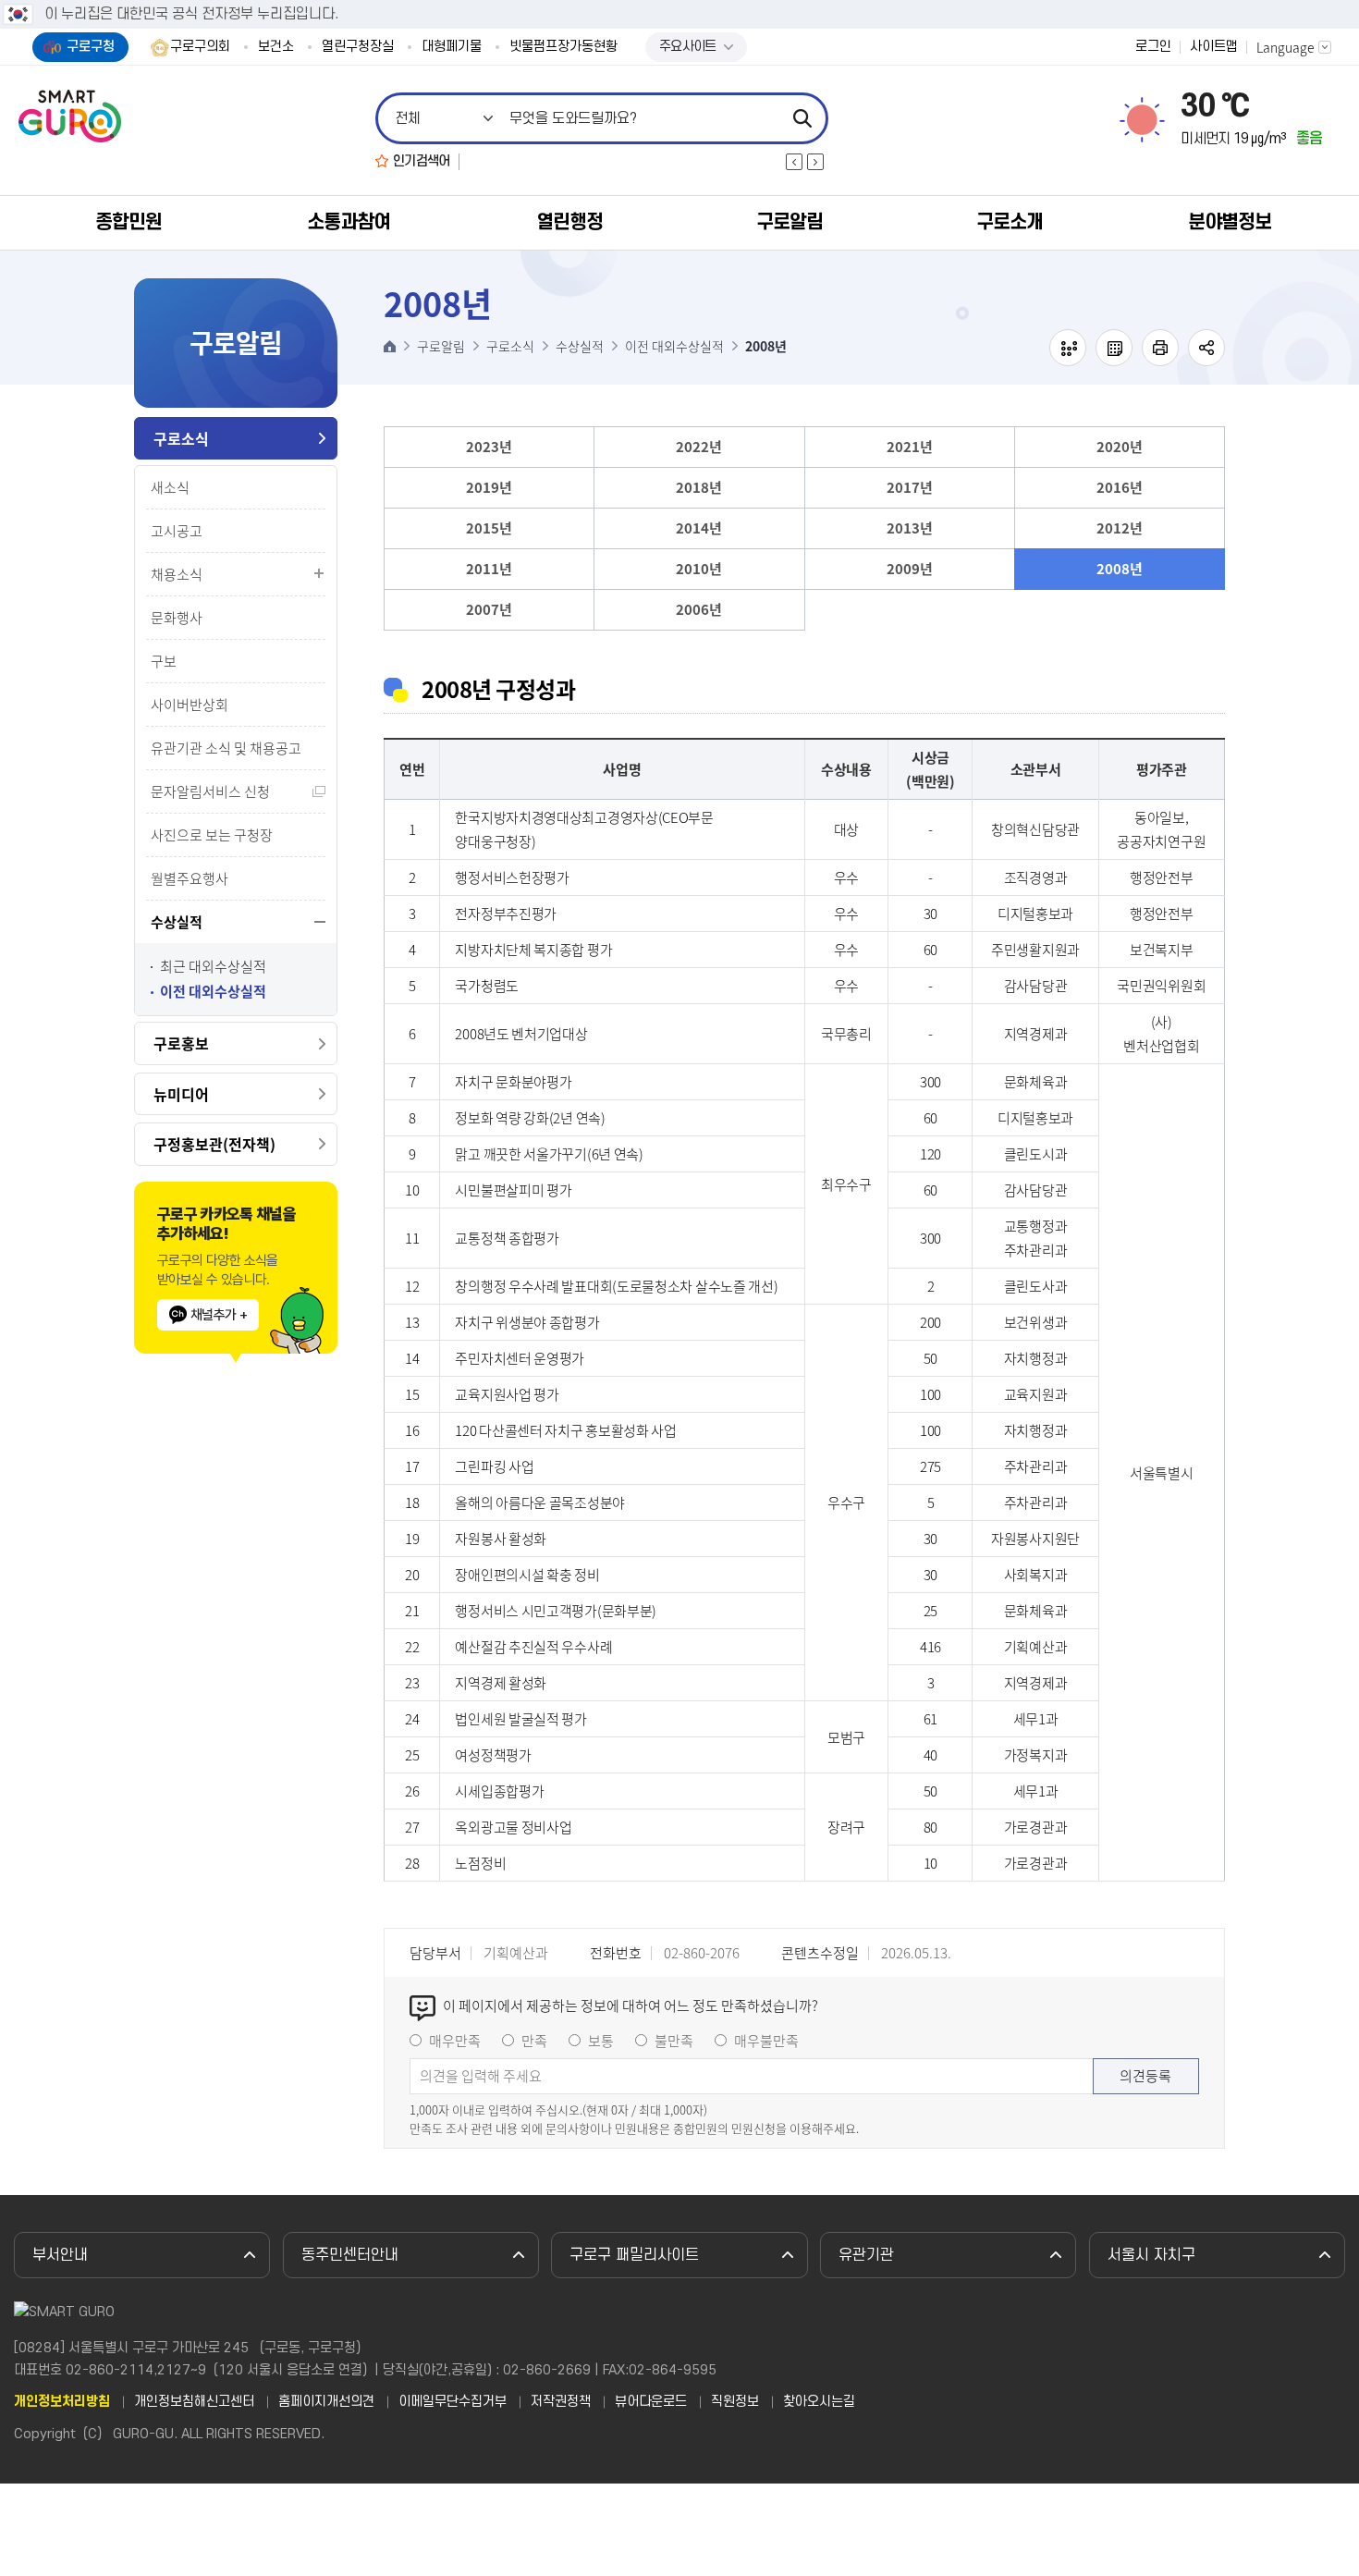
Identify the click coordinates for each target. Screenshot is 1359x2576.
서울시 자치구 (1151, 2255)
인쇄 (1160, 348)
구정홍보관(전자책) (214, 1144)
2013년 (910, 528)
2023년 (489, 447)
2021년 (910, 447)
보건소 (276, 47)
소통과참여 (349, 222)
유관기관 (866, 2255)
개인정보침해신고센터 (194, 2402)
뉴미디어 (181, 1094)
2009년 (910, 569)
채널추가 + (219, 1315)
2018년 (699, 487)
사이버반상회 (190, 705)
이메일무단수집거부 (453, 2402)
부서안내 (60, 2255)
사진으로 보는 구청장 (212, 835)
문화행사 (177, 618)
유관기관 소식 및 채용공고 (226, 748)
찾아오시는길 (819, 2402)
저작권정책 (561, 2402)
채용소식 (177, 574)
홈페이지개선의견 (326, 2402)
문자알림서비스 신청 (210, 791)
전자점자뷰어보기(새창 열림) (1068, 348)
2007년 (489, 609)
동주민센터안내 (350, 2255)
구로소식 (181, 438)
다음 (815, 162)
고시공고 (177, 531)
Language (1286, 47)
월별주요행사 (190, 878)
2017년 (910, 487)
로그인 (1153, 47)
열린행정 (569, 222)
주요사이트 (688, 47)
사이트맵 (1214, 47)
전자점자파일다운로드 (1114, 348)
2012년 (1120, 528)
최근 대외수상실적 (213, 967)
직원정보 (735, 2402)
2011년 (489, 569)
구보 (164, 661)
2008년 (1120, 569)
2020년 (1120, 447)
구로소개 (1010, 222)
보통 (601, 2041)
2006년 (699, 609)
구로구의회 (200, 47)
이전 (794, 162)
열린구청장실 (358, 47)
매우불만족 (766, 2041)
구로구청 (91, 47)
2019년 (489, 487)
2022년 (699, 447)
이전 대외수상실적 (213, 992)
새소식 (170, 487)
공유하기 (1206, 348)
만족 (534, 2041)
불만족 (674, 2041)
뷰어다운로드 (651, 2402)
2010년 (699, 569)
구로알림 (790, 222)
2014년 (699, 528)
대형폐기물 (452, 47)
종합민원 (129, 222)
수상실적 (177, 922)
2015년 (489, 528)
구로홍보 (181, 1043)
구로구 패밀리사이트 (634, 2255)
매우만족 (455, 2041)
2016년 (1120, 487)
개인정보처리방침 (62, 2402)
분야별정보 (1230, 222)
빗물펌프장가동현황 (563, 47)
